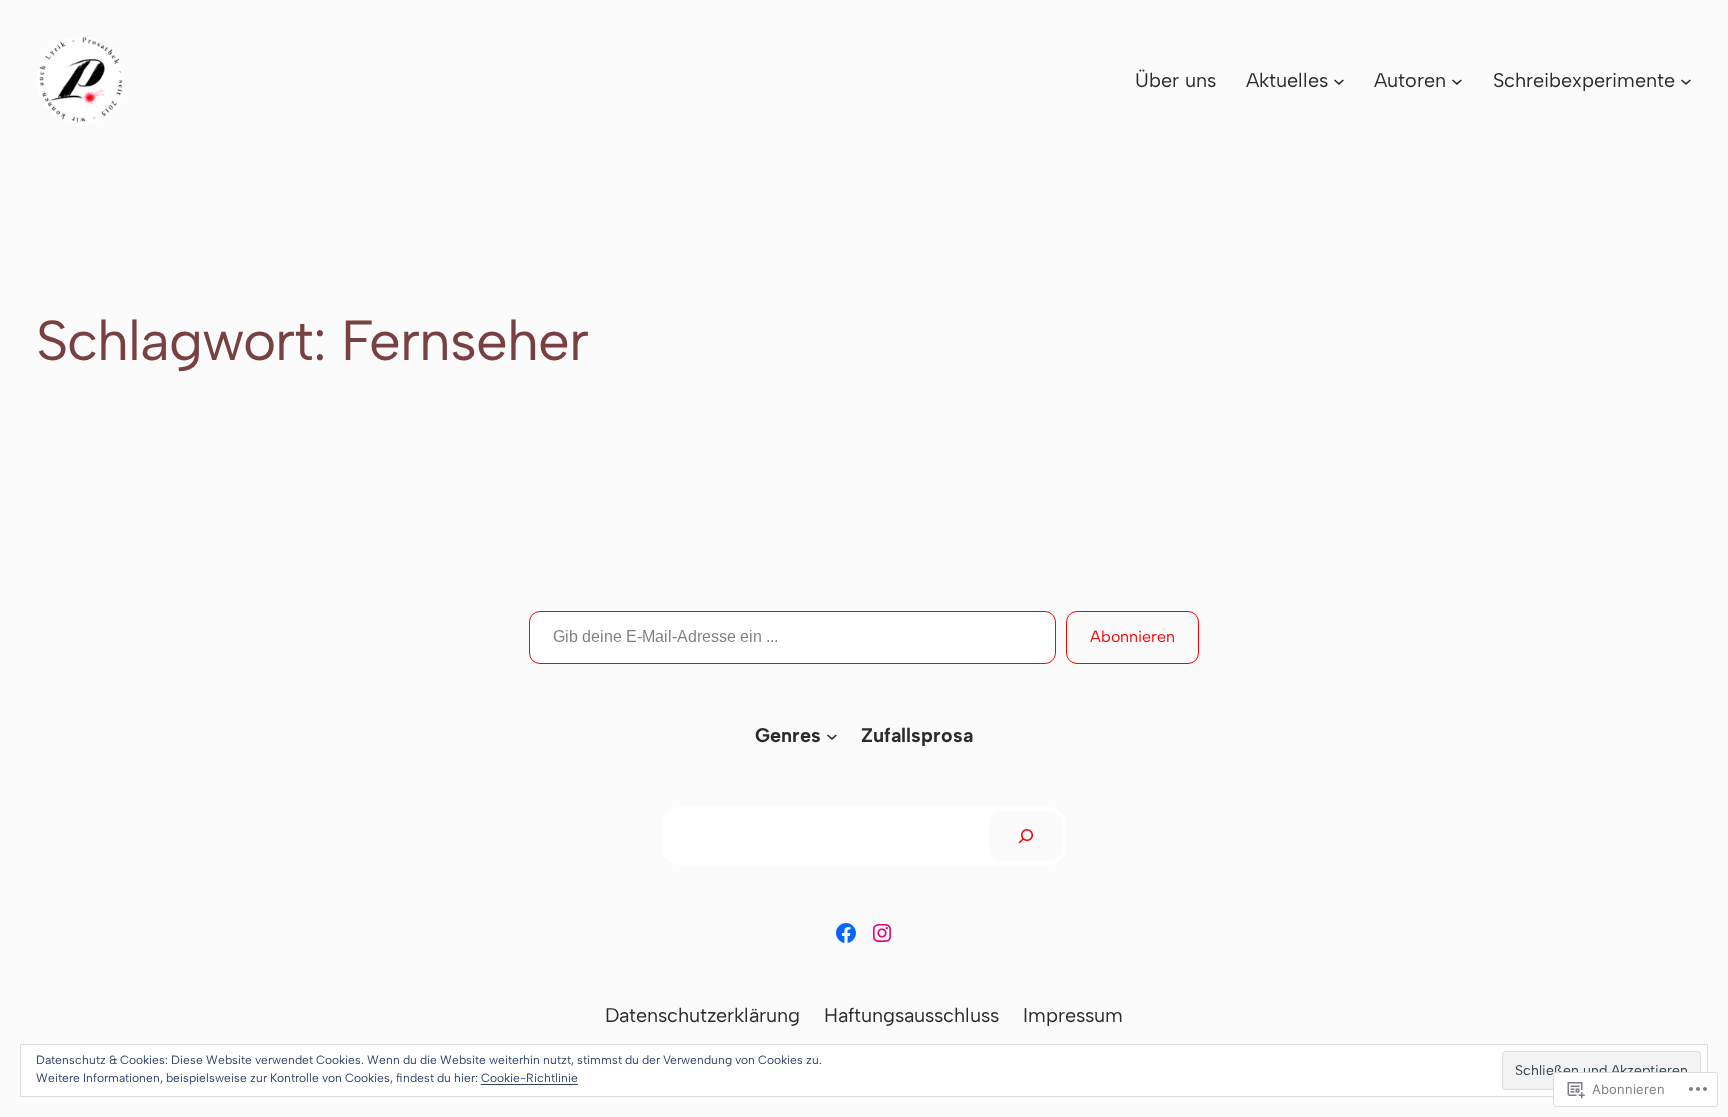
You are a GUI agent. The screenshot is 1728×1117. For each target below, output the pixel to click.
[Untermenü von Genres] (832, 736)
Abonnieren (1132, 636)
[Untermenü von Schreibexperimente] (1686, 81)
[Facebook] (846, 933)
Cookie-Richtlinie (529, 1078)
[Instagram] (882, 933)
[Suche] (1025, 836)
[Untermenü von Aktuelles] (1339, 81)
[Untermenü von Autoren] (1457, 81)
